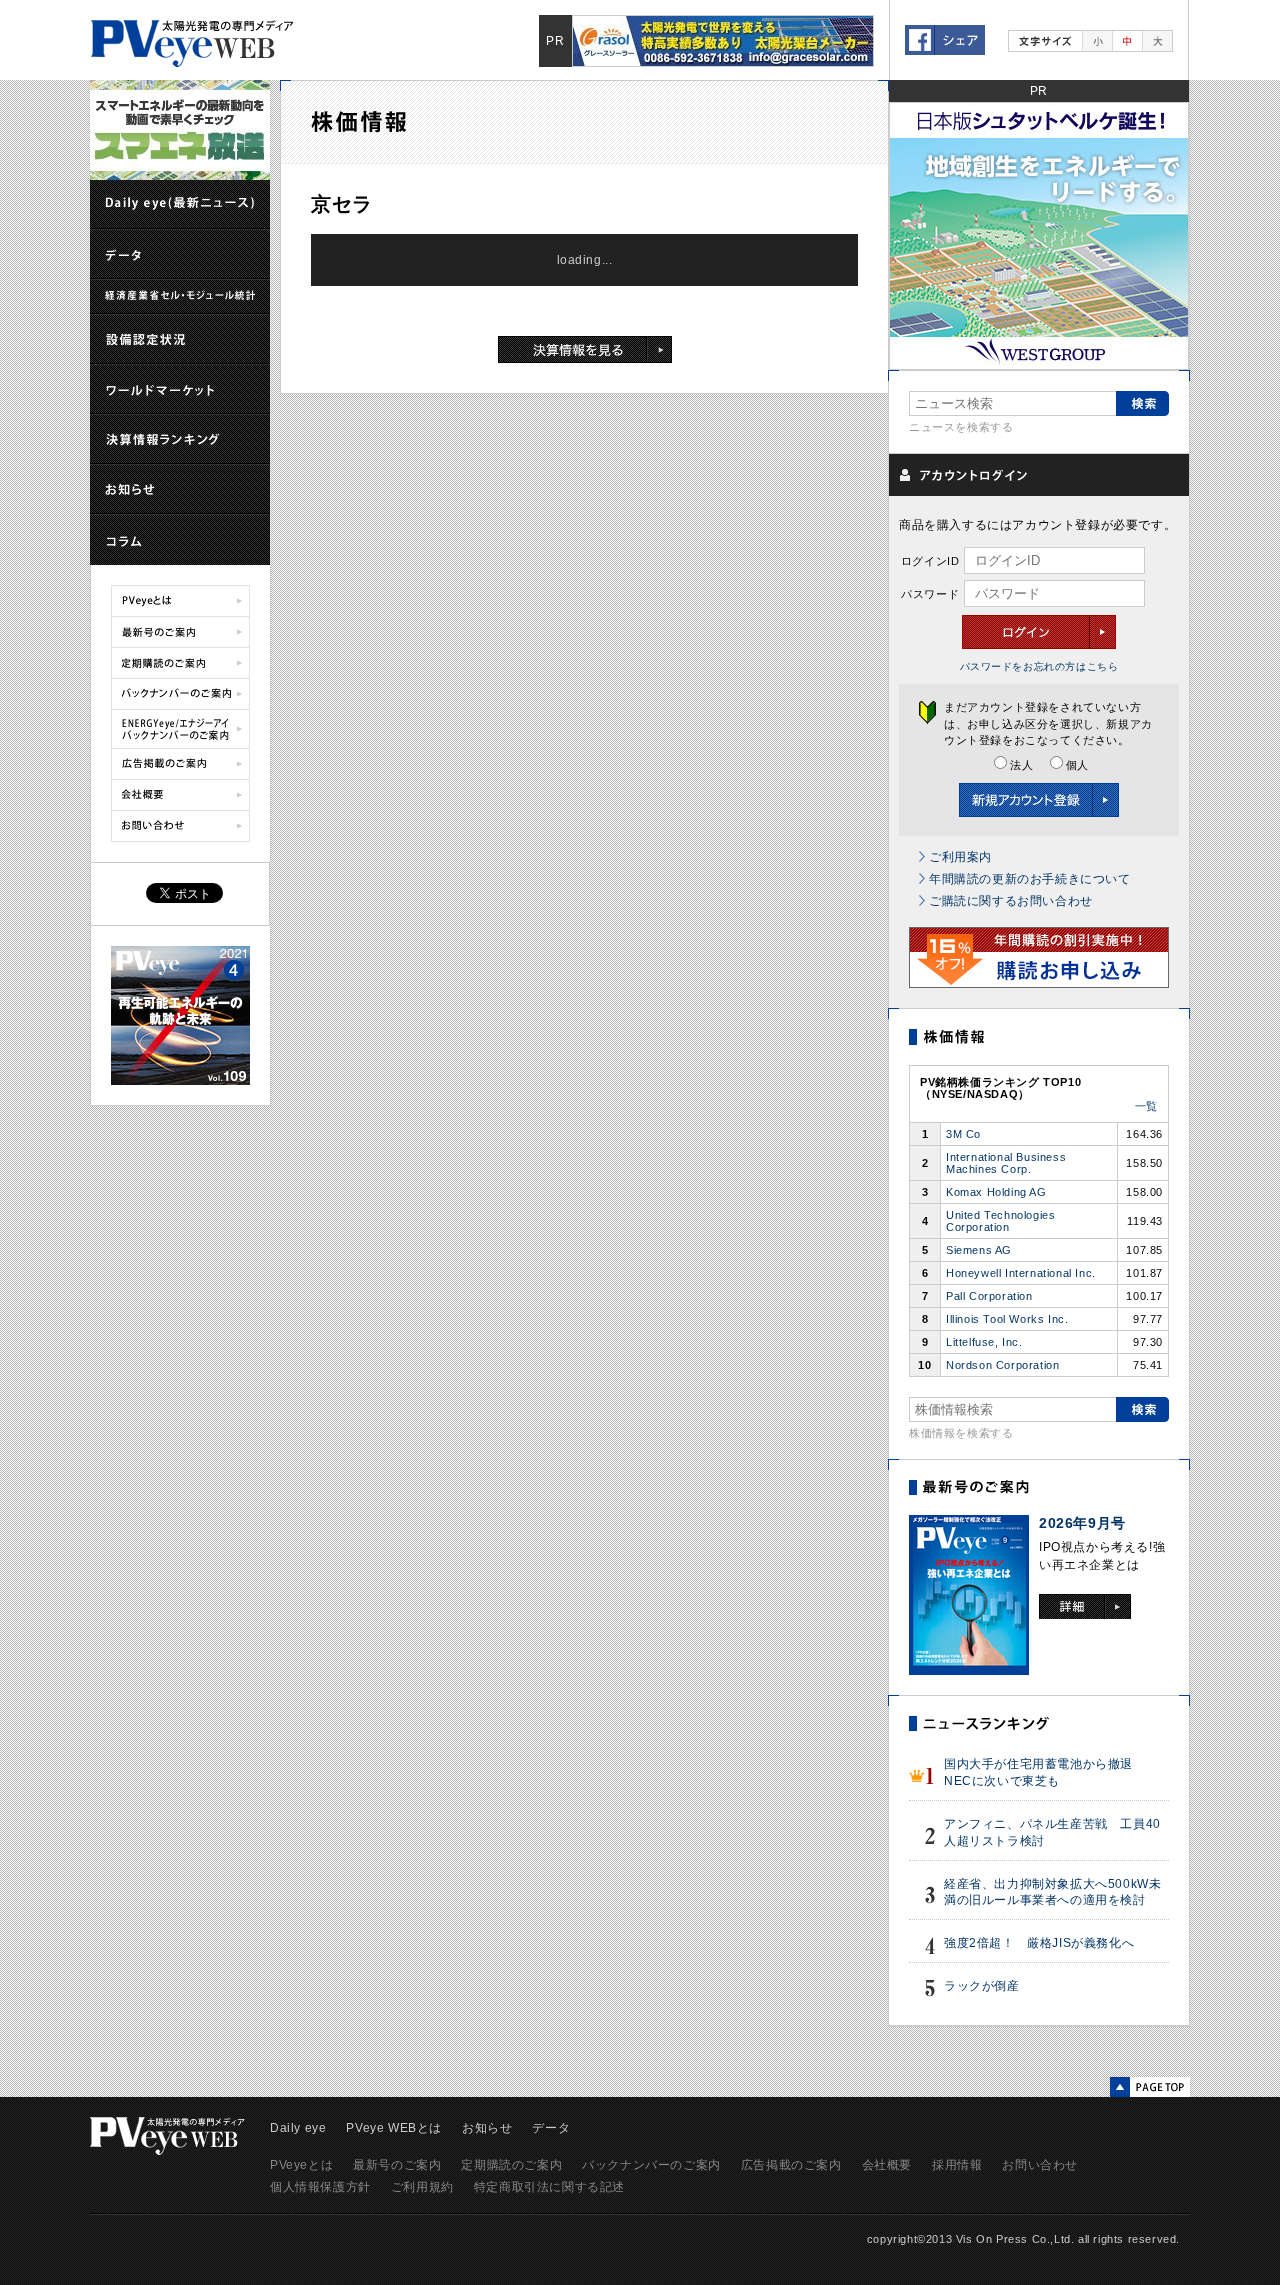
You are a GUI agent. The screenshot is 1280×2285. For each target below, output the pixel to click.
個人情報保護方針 (320, 2187)
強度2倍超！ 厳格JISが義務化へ (1039, 1943)
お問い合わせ (180, 826)
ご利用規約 (422, 2187)
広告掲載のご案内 (180, 764)
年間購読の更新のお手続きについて (1030, 879)
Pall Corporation (989, 1296)
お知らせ (180, 490)
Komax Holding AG (996, 1192)
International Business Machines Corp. (1006, 1163)
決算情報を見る (585, 349)
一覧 (1146, 1106)
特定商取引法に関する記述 (549, 2187)
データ (180, 255)
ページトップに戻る (1150, 2087)
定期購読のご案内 (180, 663)
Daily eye (298, 2128)
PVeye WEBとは (394, 2128)
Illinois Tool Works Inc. (1007, 1319)
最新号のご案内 (180, 632)
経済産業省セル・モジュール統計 (180, 297)
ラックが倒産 (982, 1986)
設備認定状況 (180, 340)
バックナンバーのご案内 (180, 694)
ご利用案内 (960, 857)
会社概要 (180, 795)
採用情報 (957, 2165)
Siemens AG (979, 1250)
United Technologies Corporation (1000, 1221)
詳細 (1085, 1606)
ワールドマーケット (180, 390)
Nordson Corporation (1002, 1365)
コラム (180, 540)
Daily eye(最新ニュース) (180, 205)
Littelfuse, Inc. (984, 1342)
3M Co (963, 1134)
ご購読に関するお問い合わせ (1011, 901)
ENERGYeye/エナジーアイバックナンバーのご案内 (180, 729)
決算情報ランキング (180, 440)
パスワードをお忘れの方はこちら (1039, 666)
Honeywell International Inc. (1021, 1273)
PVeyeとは (180, 601)
